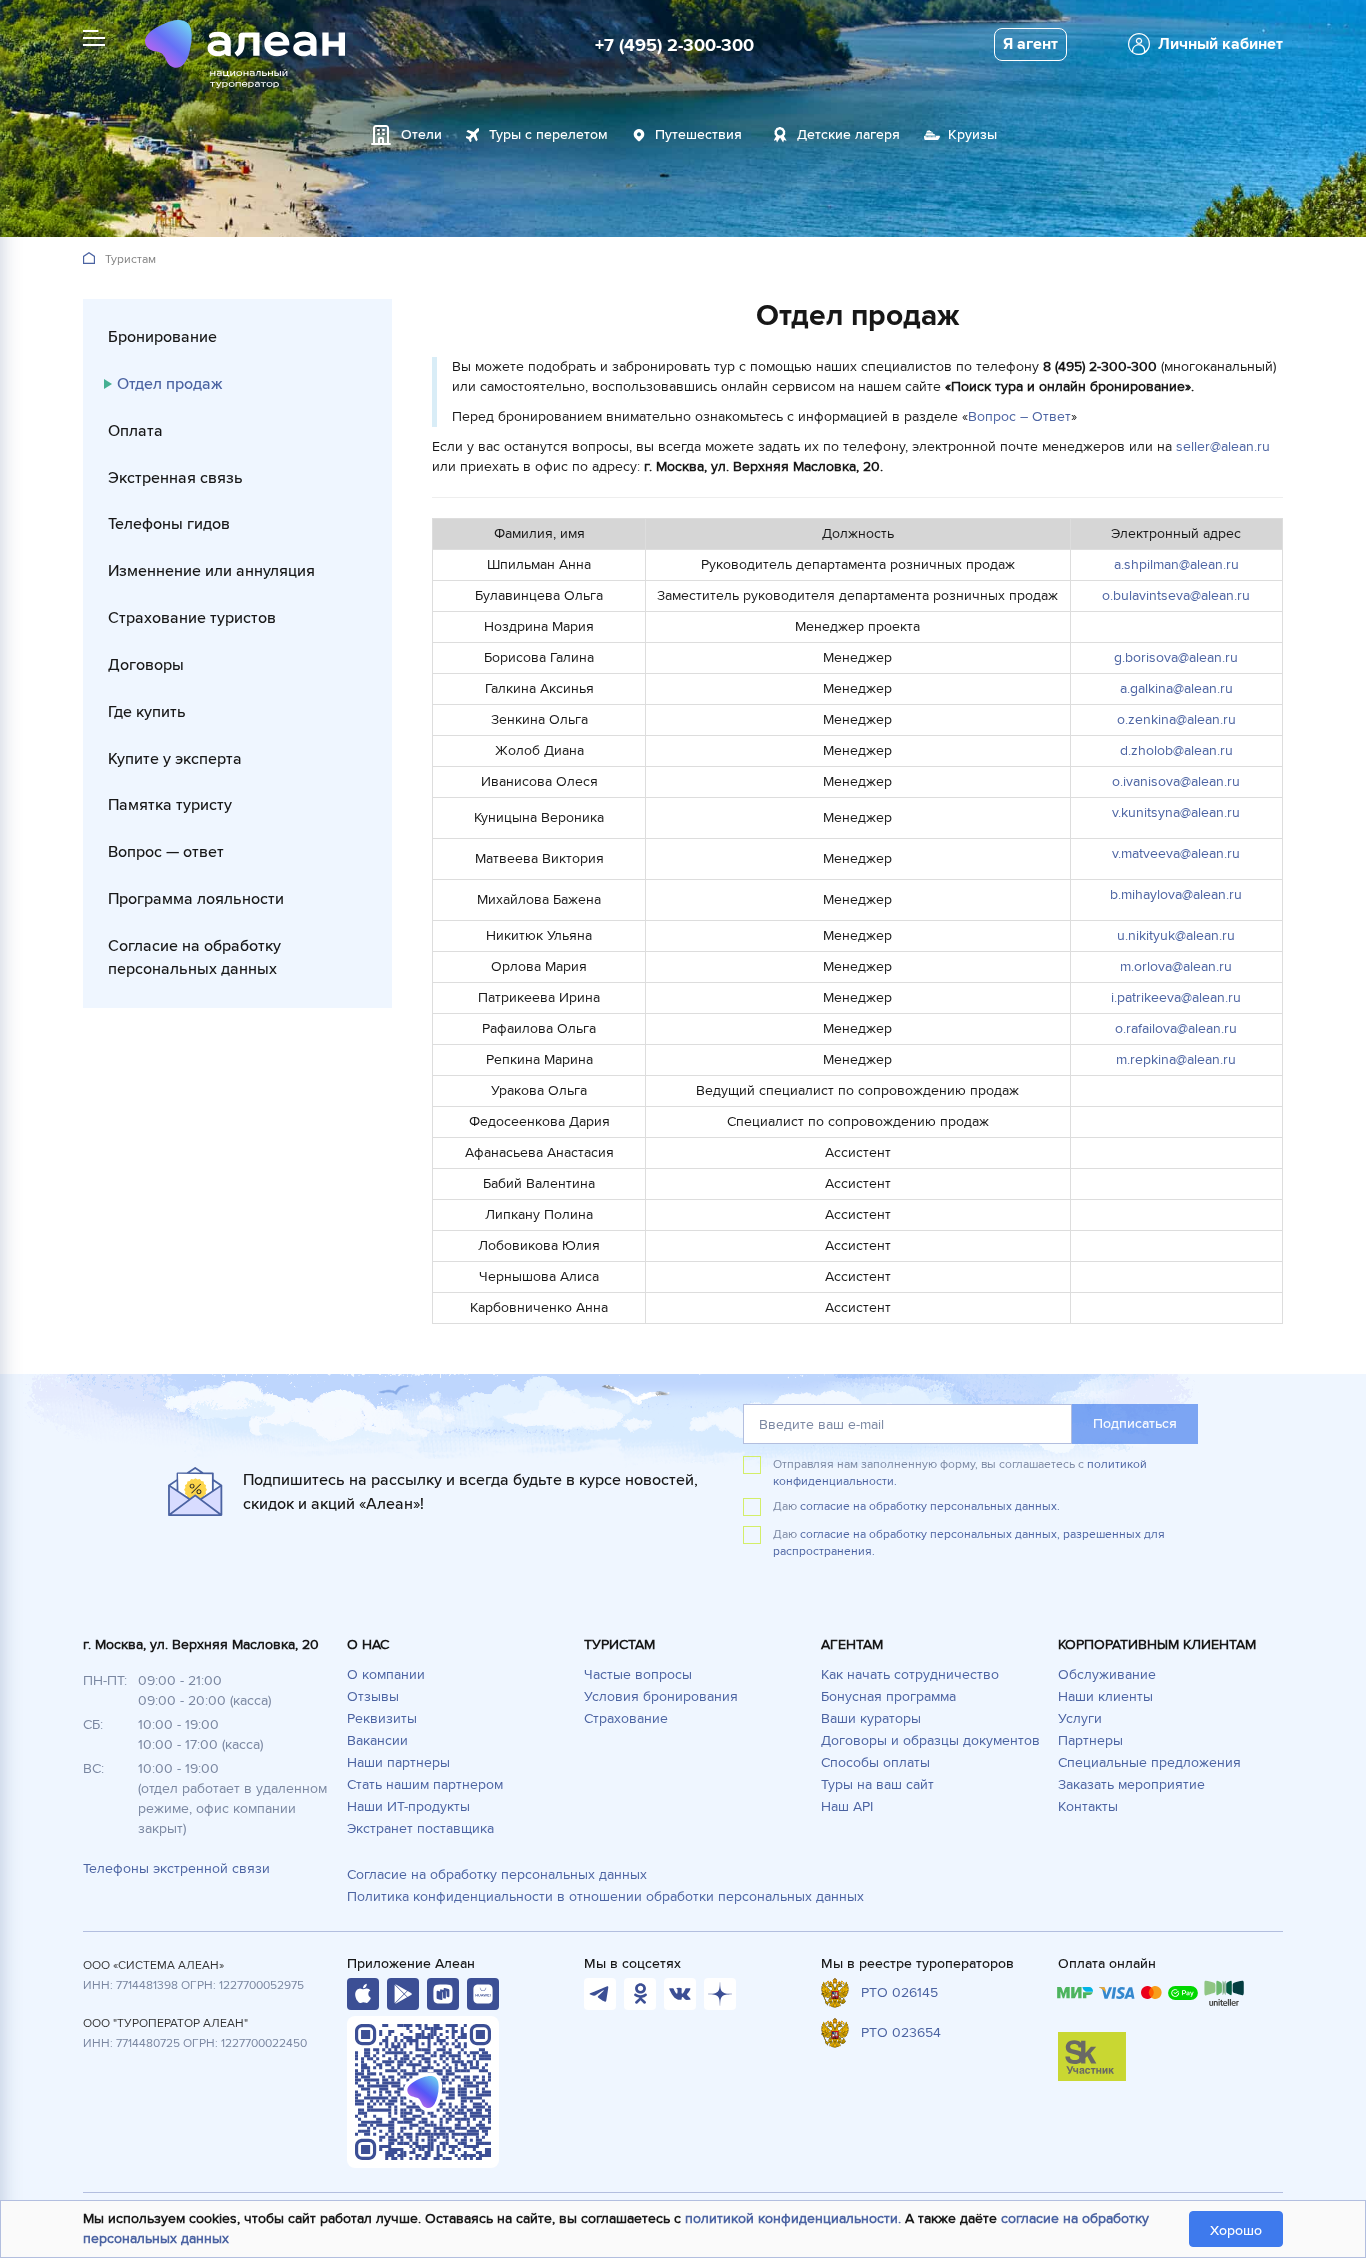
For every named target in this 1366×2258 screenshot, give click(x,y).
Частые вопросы (638, 1674)
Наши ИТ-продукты (408, 1806)
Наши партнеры (398, 1762)
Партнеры (1090, 1740)
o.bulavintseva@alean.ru (1176, 595)
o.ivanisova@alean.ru (1176, 781)
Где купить (147, 712)
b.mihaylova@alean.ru (1176, 894)
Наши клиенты (1105, 1696)
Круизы (972, 134)
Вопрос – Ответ (1019, 416)
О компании (386, 1674)
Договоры (146, 665)
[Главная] (89, 259)
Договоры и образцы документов (930, 1740)
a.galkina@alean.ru (1176, 688)
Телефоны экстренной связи (176, 1868)
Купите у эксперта (175, 759)
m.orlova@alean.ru (1176, 966)
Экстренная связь (175, 478)
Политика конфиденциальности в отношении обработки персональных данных (605, 1896)
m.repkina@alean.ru (1176, 1059)
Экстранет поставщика (420, 1828)
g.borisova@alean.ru (1176, 657)
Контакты (1088, 1806)
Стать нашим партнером (425, 1784)
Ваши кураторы (871, 1718)
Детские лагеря (848, 134)
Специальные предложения (1149, 1762)
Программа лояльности (196, 899)
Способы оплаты (875, 1762)
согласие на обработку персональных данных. (930, 1506)
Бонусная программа (888, 1696)
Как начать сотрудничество (910, 1674)
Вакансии (377, 1740)
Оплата (135, 431)
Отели (421, 134)
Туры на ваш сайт (877, 1784)
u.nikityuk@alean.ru (1176, 935)
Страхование (626, 1718)
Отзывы (373, 1696)
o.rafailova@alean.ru (1176, 1028)
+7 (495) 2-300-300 (674, 45)
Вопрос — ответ (166, 852)
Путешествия (698, 134)
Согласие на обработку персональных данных (194, 957)
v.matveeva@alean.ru (1176, 853)
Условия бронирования (661, 1696)
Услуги (1080, 1718)
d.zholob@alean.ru (1176, 750)
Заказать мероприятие (1131, 1784)
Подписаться (1135, 1423)
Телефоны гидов (169, 524)
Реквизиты (382, 1718)
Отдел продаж (169, 384)
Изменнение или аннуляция (211, 571)
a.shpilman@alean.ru (1176, 564)
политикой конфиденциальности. (793, 2218)
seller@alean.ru (1223, 446)
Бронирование (162, 337)
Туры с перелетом (548, 134)
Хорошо (1236, 2230)
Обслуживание (1107, 1674)
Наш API (847, 1806)
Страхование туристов (192, 618)
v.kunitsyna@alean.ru (1176, 812)
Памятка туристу (170, 805)
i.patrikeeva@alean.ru (1176, 997)
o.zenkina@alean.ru (1176, 719)
